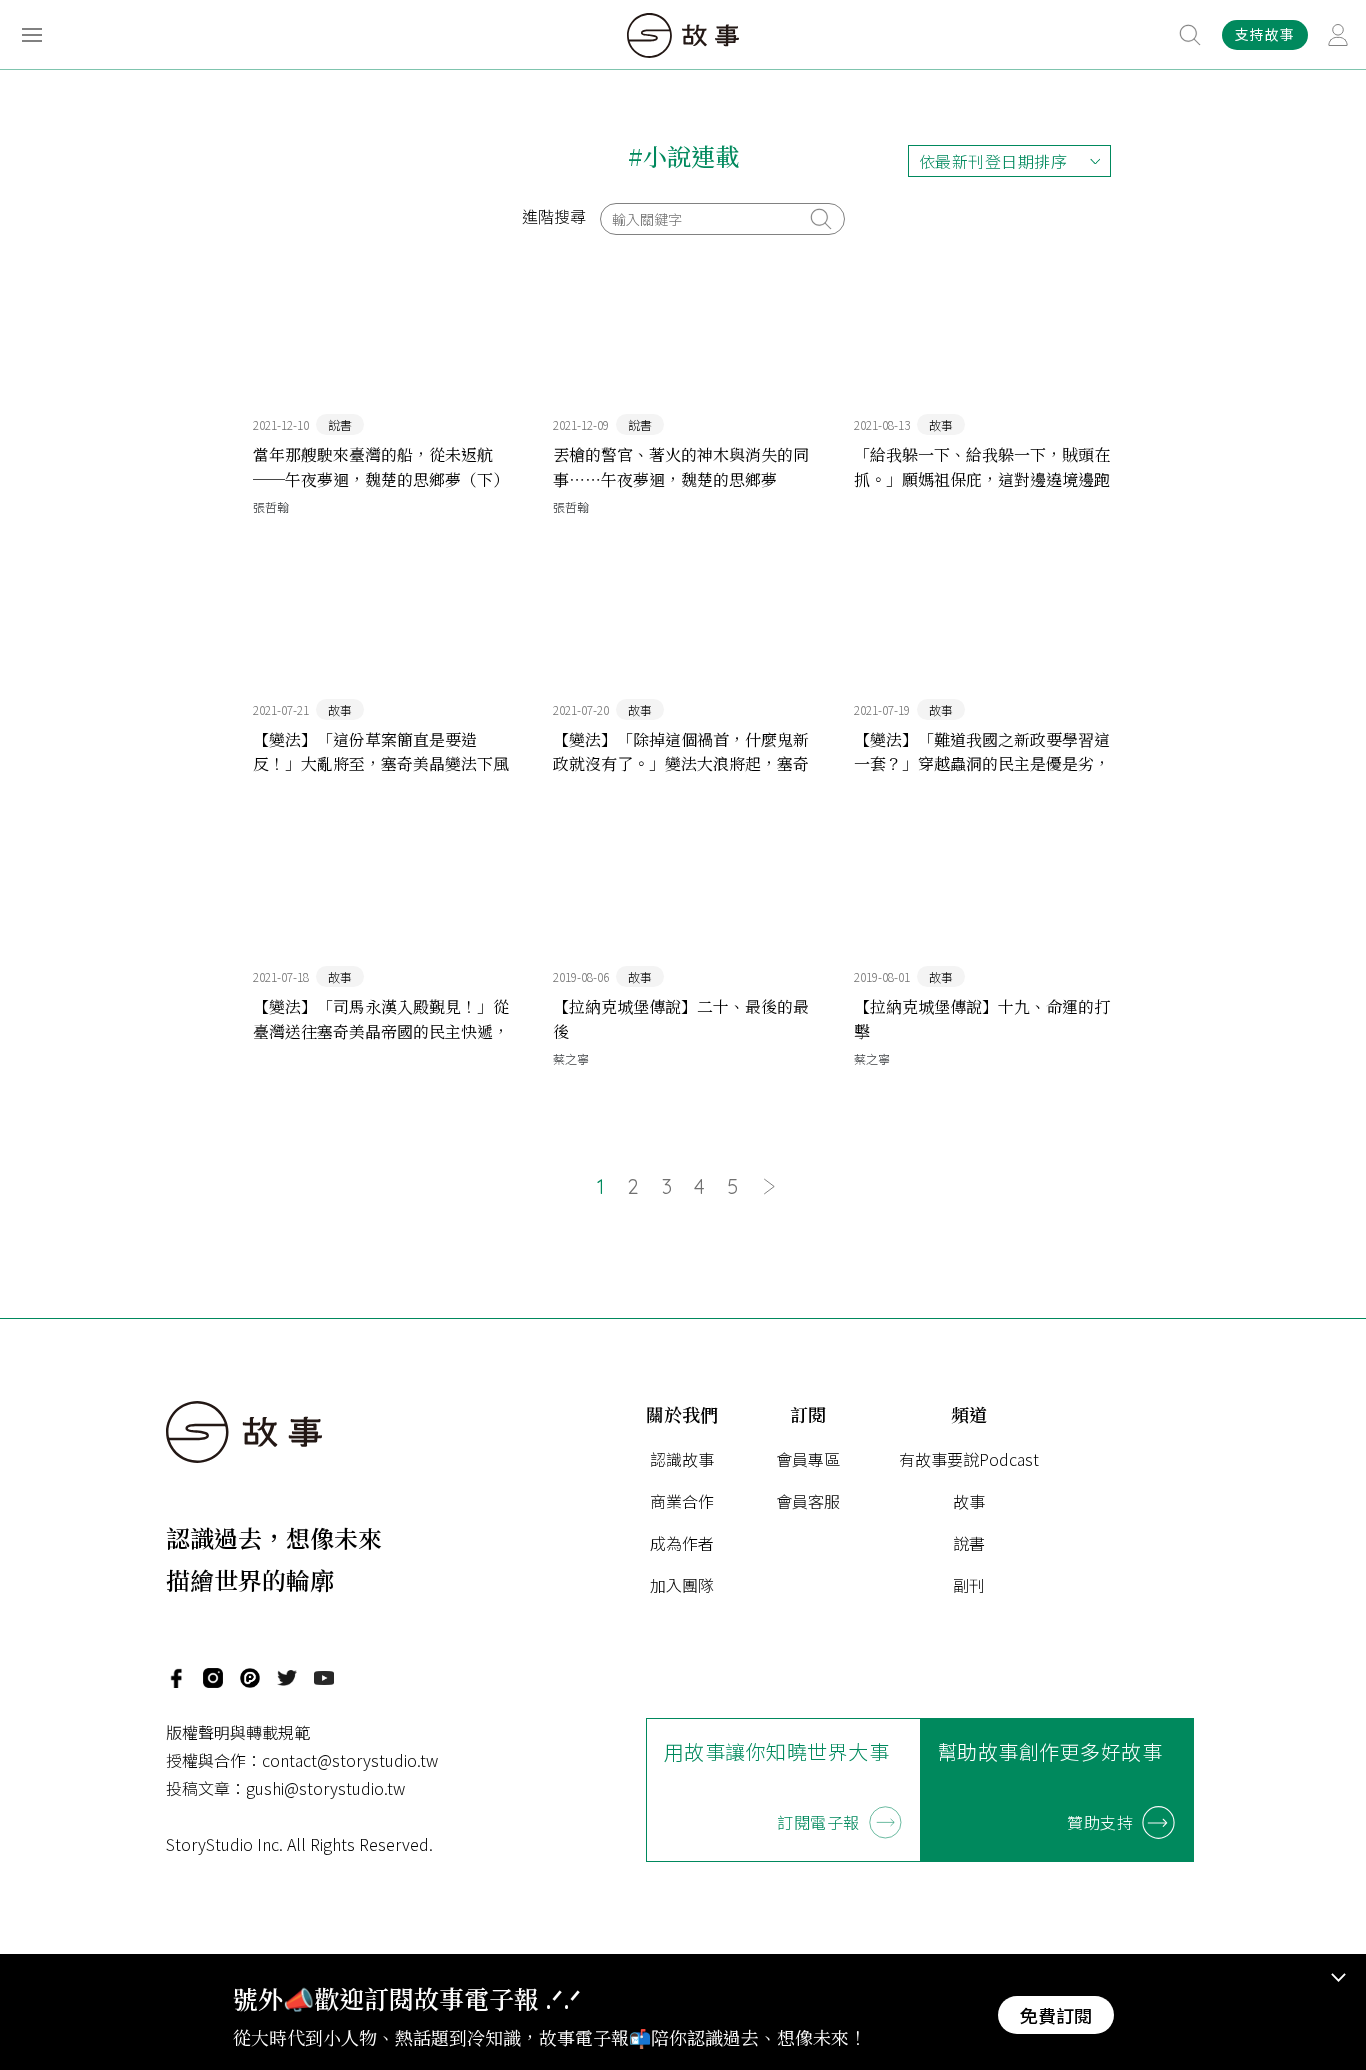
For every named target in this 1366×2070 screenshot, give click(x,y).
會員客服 (808, 1501)
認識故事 (682, 1459)
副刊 (969, 1585)
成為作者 (682, 1543)
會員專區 (808, 1459)
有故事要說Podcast (969, 1459)
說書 (969, 1543)
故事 (969, 1501)
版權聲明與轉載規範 (238, 1732)
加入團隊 (682, 1585)
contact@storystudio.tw (350, 1760)
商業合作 (682, 1501)
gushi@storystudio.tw (325, 1788)
